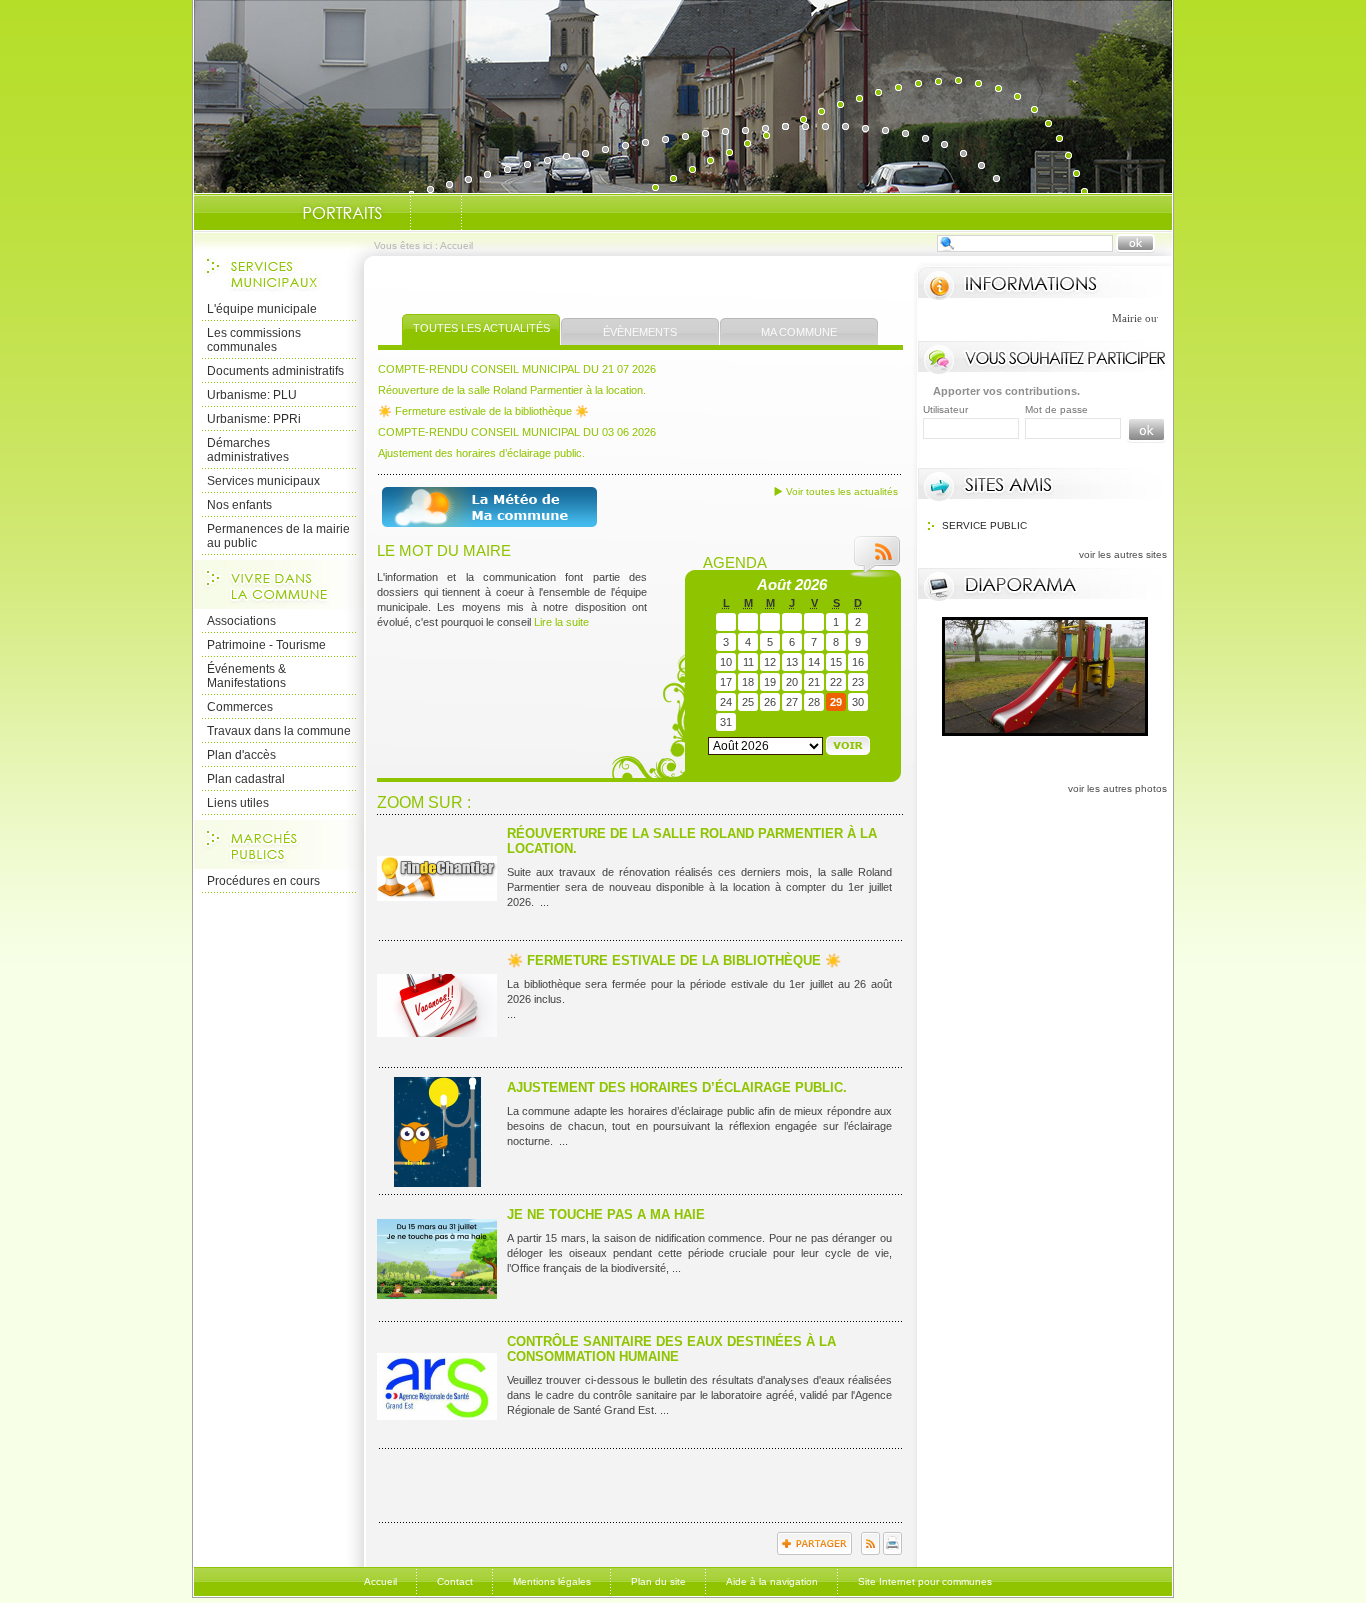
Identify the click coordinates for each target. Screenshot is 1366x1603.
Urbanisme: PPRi (254, 419)
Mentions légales (552, 1581)
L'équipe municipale (262, 309)
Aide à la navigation (772, 1581)
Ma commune (799, 332)
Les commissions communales (254, 340)
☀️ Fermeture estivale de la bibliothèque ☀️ (483, 411)
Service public (984, 525)
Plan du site (658, 1581)
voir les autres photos (1117, 788)
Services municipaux (263, 481)
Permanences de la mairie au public (278, 536)
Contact (455, 1581)
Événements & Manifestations (246, 676)
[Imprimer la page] (892, 1551)
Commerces (240, 707)
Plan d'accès (241, 755)
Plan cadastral (246, 779)
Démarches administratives (248, 450)
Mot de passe (1056, 409)
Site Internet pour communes (925, 1581)
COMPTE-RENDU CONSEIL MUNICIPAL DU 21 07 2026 (517, 369)
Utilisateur (945, 409)
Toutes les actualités (481, 328)
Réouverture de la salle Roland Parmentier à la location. (512, 390)
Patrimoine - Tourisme (266, 645)
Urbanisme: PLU (252, 395)
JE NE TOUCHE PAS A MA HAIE (606, 1214)
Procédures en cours (263, 881)
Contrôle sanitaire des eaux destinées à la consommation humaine (671, 1349)
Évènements (640, 332)
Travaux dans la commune (279, 731)
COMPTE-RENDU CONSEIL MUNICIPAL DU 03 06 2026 (517, 432)
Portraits (342, 213)
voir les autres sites (1123, 554)
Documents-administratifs (436, 213)
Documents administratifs (275, 371)
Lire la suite (561, 622)
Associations (241, 621)
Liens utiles (238, 803)
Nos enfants (239, 505)
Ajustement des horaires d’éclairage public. (481, 453)
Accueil (380, 1581)
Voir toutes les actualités (842, 491)
